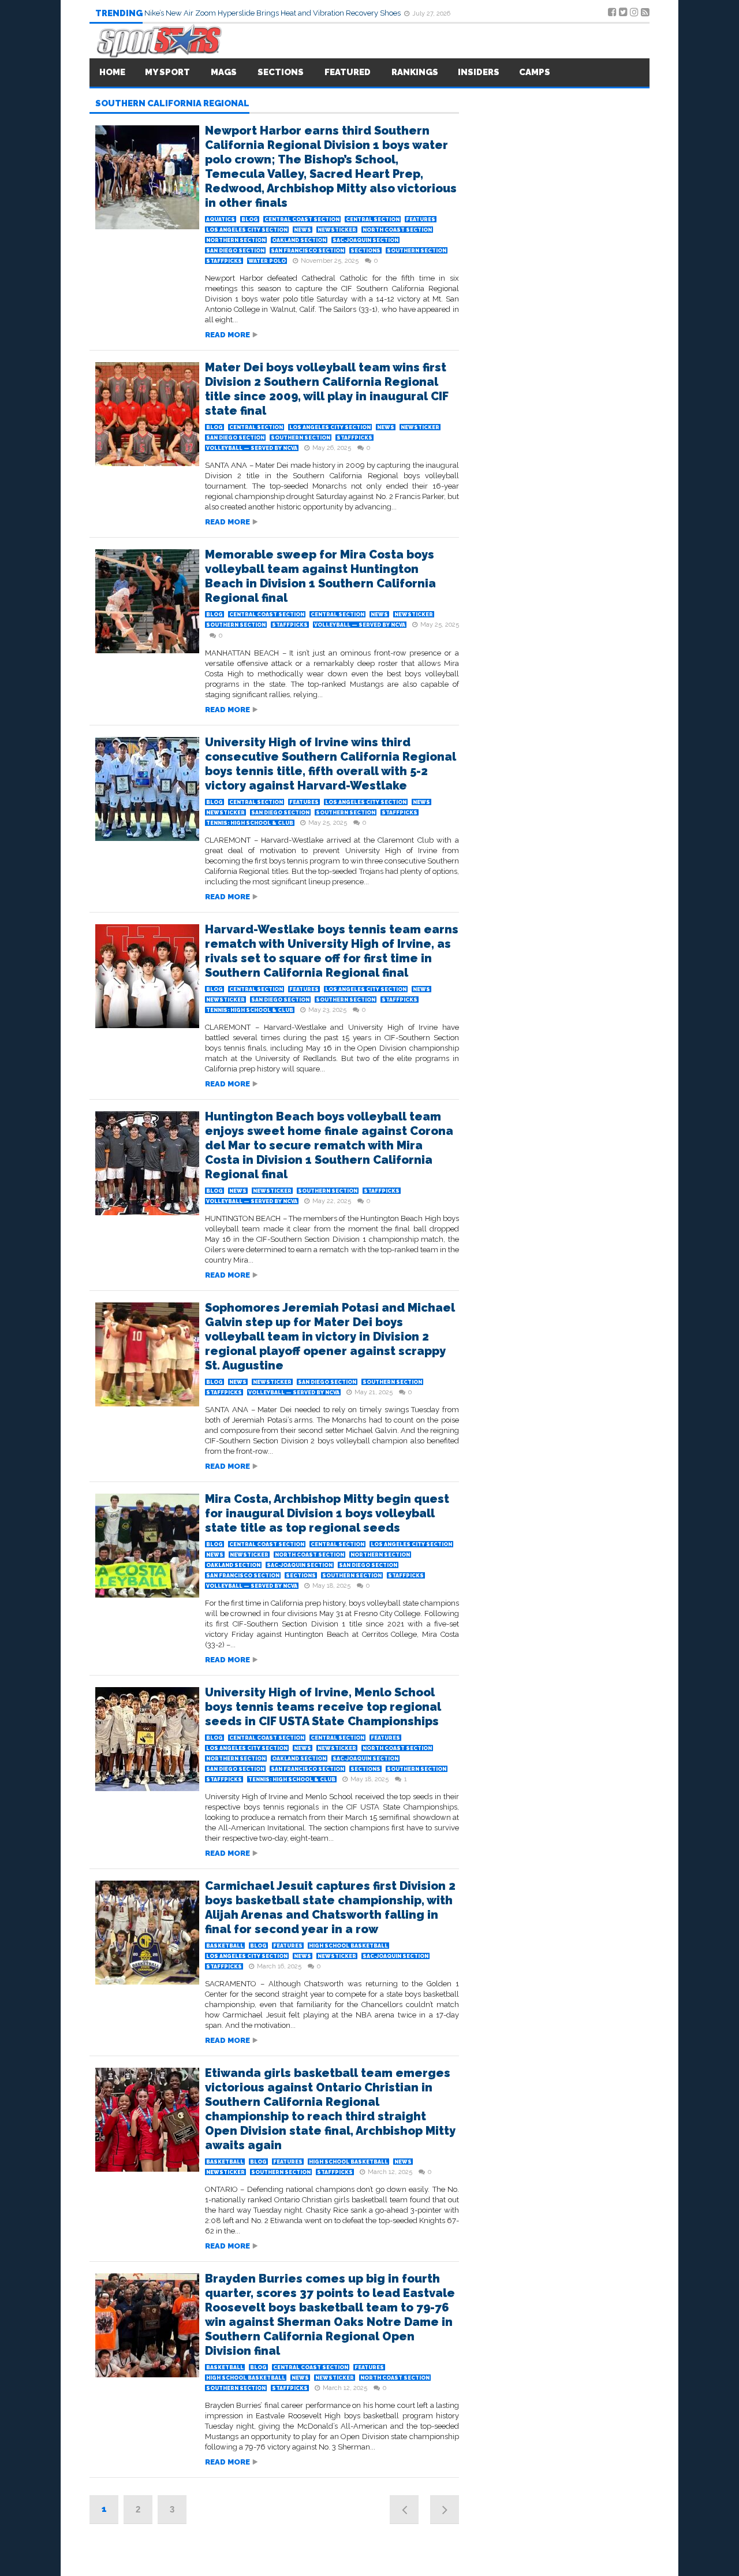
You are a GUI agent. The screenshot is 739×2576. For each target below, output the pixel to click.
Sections (365, 251)
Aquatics (221, 219)
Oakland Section (299, 240)
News (303, 230)
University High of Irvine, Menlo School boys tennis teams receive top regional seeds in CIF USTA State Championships (323, 1707)
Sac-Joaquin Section (365, 240)
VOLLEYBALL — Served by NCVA (252, 448)
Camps (535, 72)
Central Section (373, 219)
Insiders (479, 72)
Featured (348, 72)
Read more (227, 335)
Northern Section (236, 240)
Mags (224, 72)
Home (112, 72)
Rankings (415, 72)
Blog (250, 219)
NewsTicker (337, 230)
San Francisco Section (307, 251)
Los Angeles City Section (247, 230)
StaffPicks (224, 261)
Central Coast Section (302, 219)
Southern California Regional (172, 104)
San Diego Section (235, 251)
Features (421, 219)
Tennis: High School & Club (250, 823)
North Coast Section (397, 230)
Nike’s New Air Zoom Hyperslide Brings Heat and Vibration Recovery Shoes (273, 13)
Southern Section (417, 251)
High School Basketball (348, 1946)
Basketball (225, 1946)
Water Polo (267, 261)
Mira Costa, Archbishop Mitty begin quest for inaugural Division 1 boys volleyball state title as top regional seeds (327, 1513)
